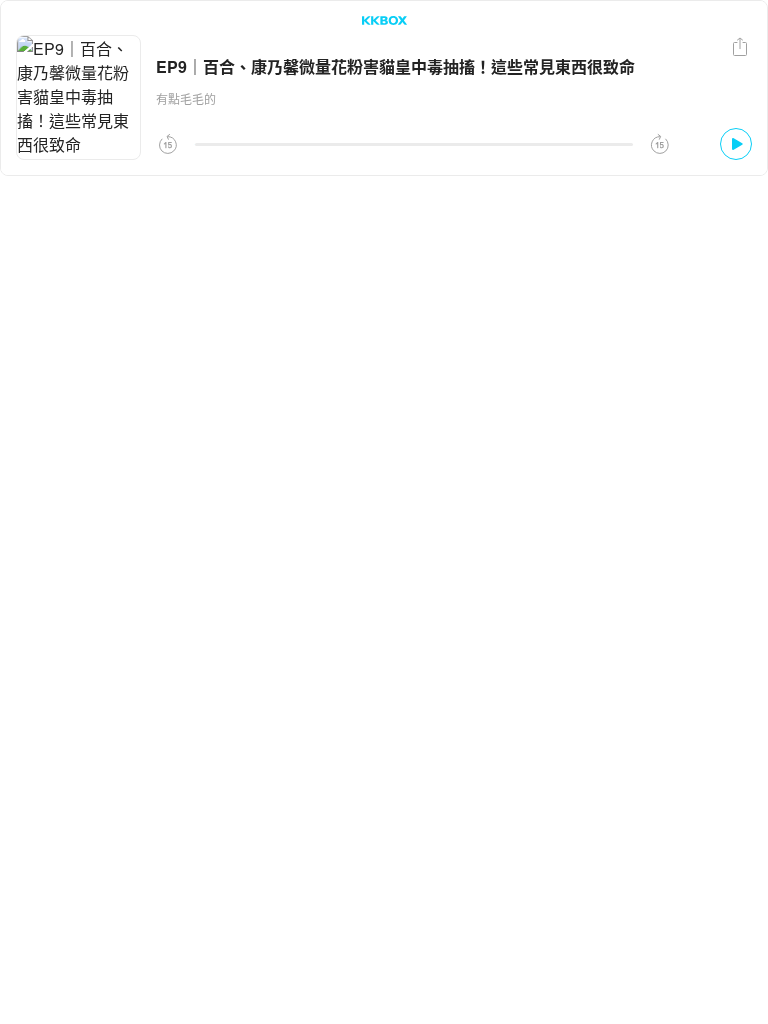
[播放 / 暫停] (736, 144)
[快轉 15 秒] (660, 144)
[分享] (740, 47)
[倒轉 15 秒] (168, 144)
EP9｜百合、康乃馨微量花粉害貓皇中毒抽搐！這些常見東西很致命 (395, 66)
